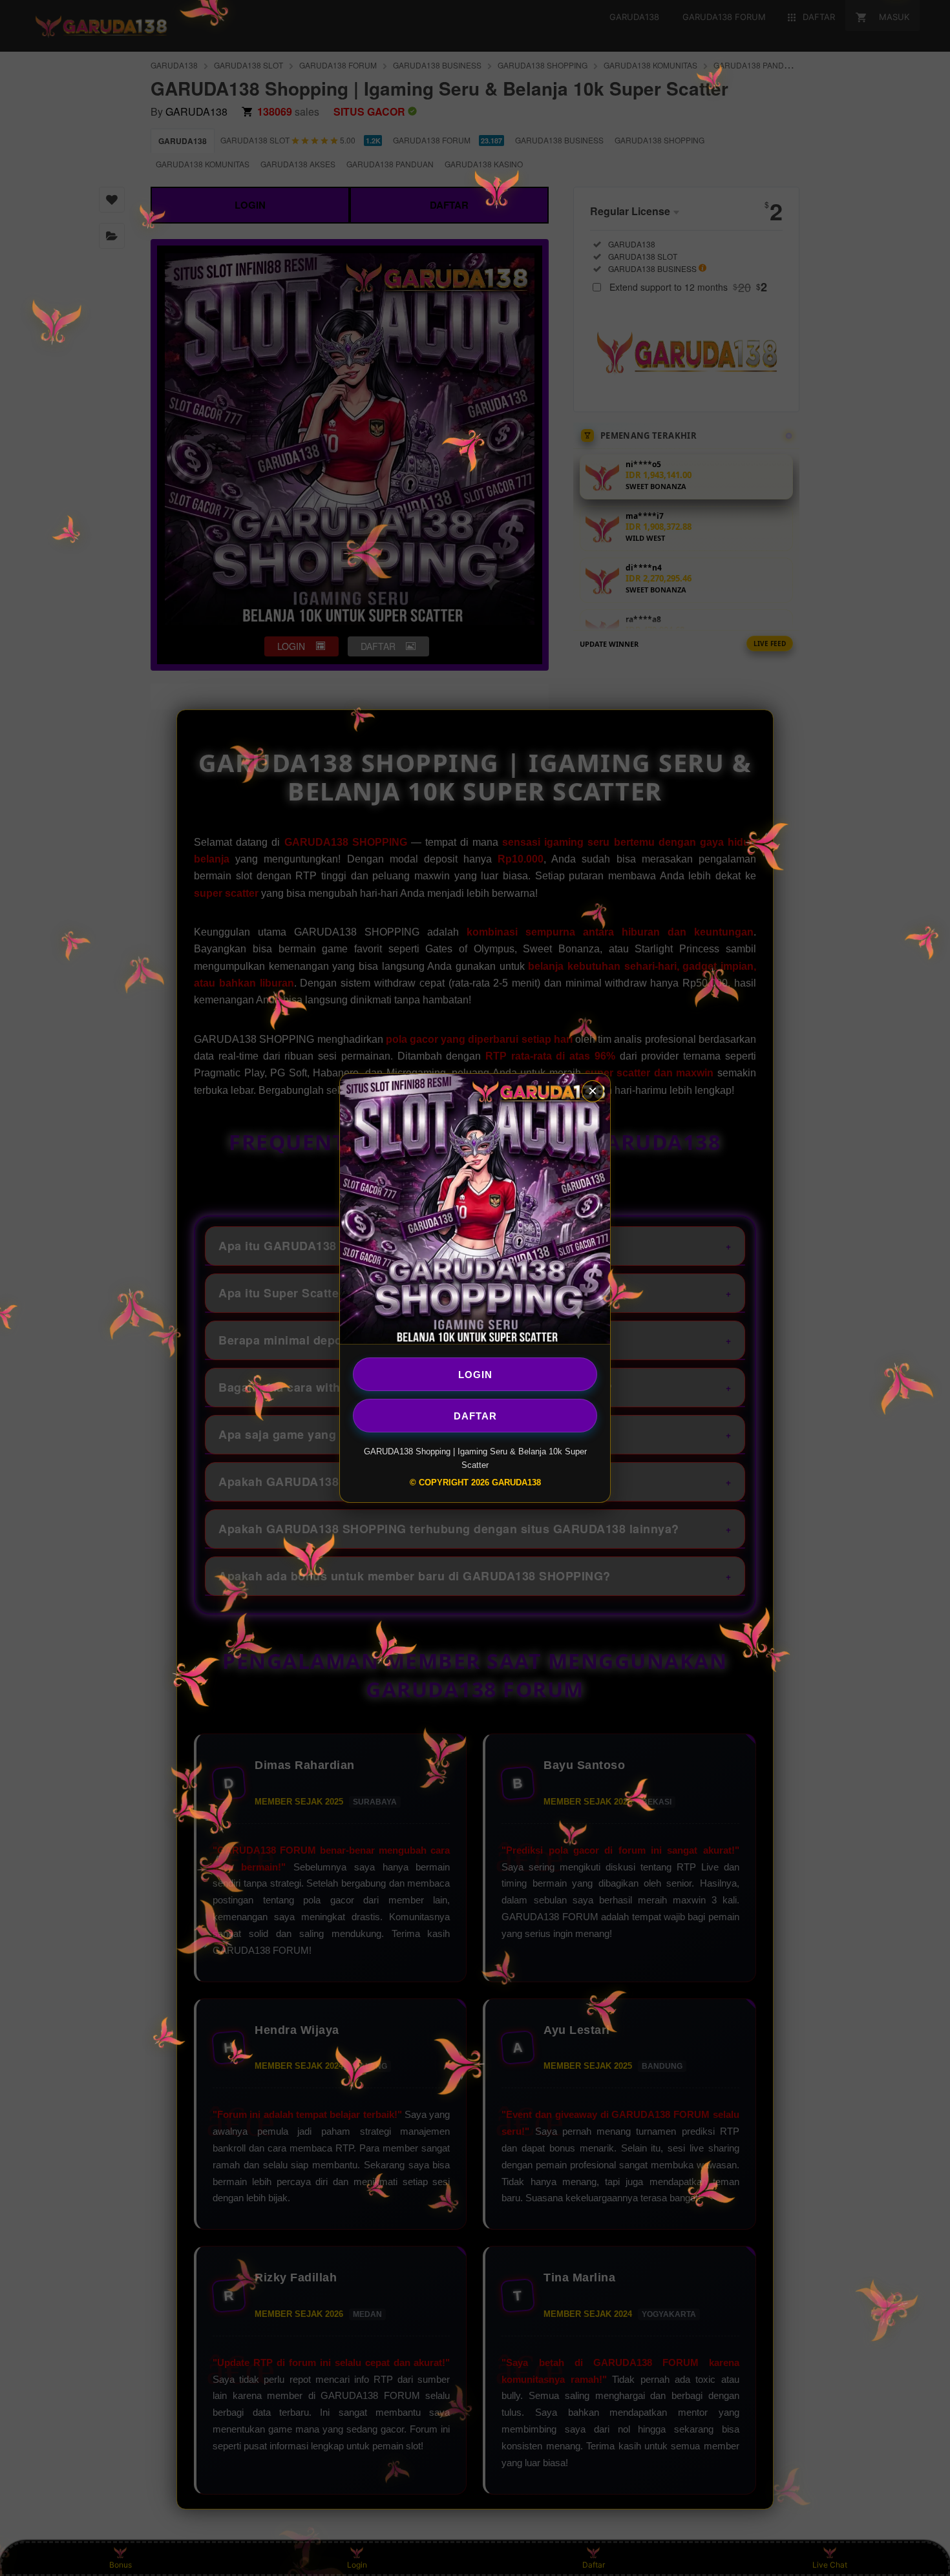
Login (475, 1374)
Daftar (475, 1415)
